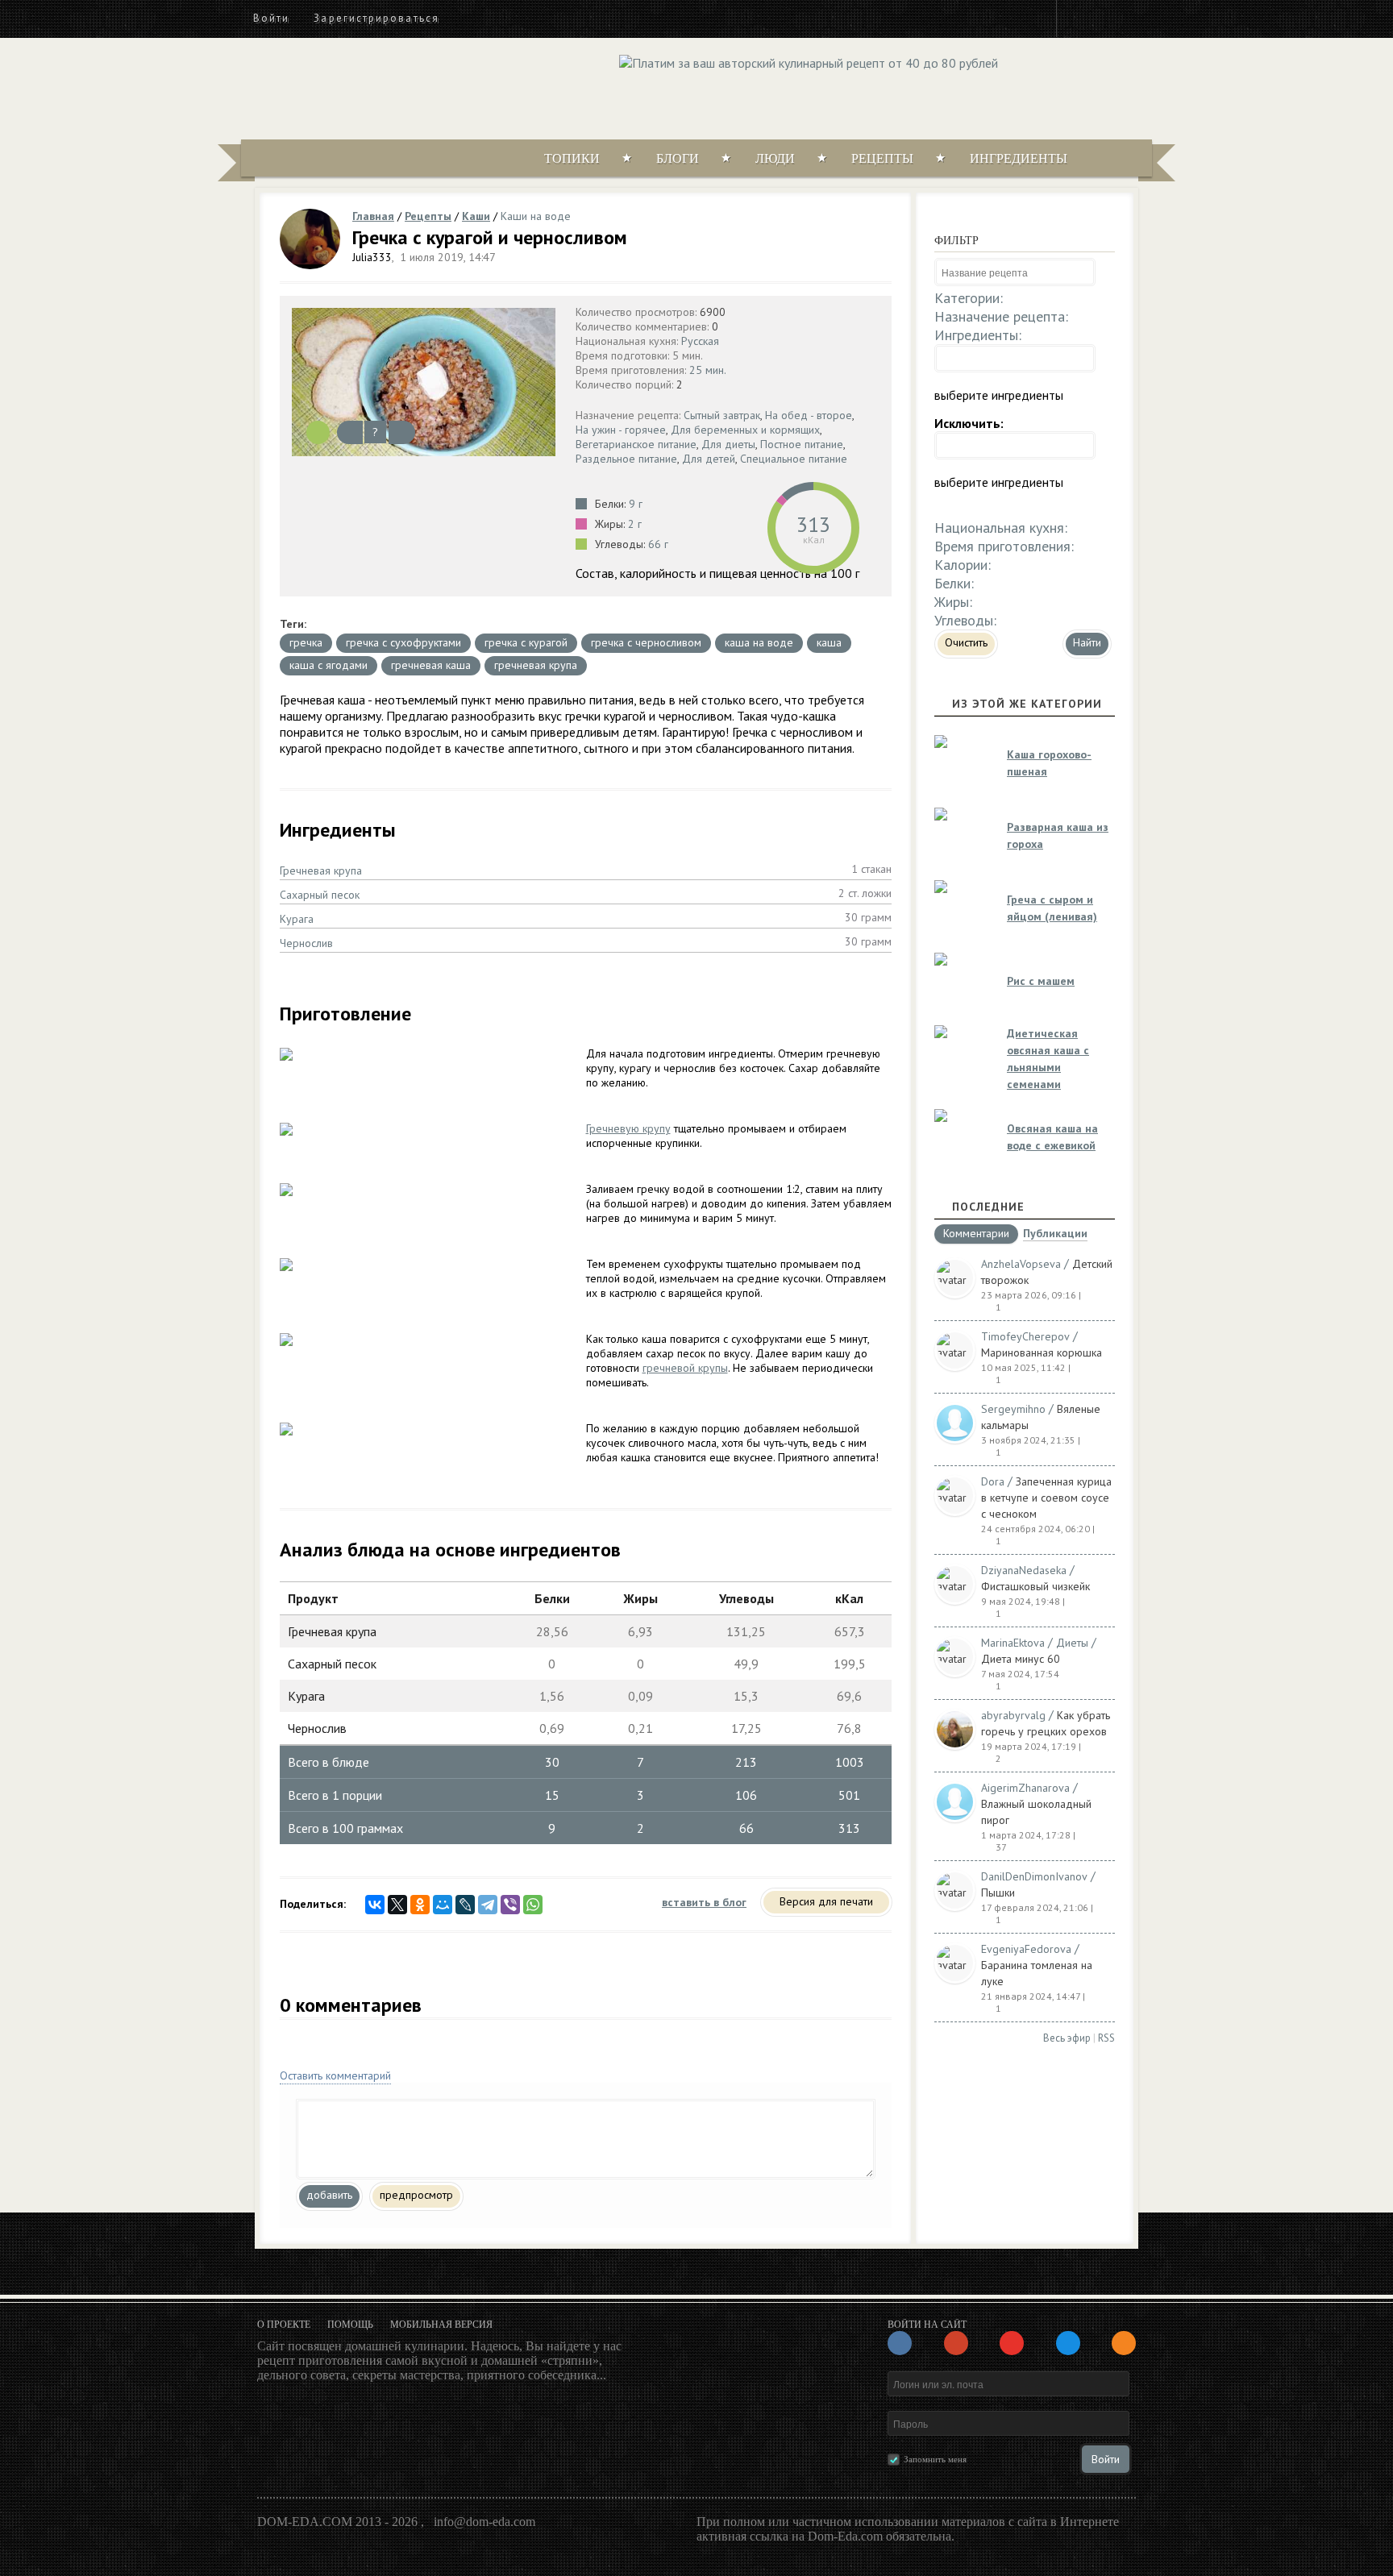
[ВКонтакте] (375, 1905)
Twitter (1108, 18)
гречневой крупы (685, 1368)
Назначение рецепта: (1001, 316)
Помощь (350, 2325)
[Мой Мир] (443, 1905)
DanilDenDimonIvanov (1034, 1876)
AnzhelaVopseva (1021, 1264)
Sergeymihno (1013, 1409)
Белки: (954, 583)
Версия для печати (826, 1901)
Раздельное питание (626, 459)
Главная (373, 216)
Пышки (998, 1893)
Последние (988, 1207)
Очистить (966, 642)
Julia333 (372, 257)
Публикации (1055, 1234)
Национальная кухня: (1001, 528)
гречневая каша (431, 665)
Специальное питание (794, 459)
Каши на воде (536, 216)
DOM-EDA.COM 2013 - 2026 (337, 2522)
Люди (775, 158)
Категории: (969, 298)
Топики (572, 158)
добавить (329, 2195)
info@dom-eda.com (484, 2522)
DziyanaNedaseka (1024, 1570)
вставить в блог (704, 1902)
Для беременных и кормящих (745, 430)
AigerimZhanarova (1025, 1788)
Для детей (709, 459)
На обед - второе (809, 415)
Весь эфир (1067, 2038)
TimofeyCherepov (1025, 1336)
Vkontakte (1137, 18)
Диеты (1072, 1643)
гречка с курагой (526, 642)
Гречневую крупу (628, 1128)
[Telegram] (488, 1905)
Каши (476, 216)
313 (813, 524)
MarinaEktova (1013, 1643)
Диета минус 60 (1021, 1659)
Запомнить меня (935, 2459)
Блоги (678, 158)
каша (829, 642)
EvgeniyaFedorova (1026, 1949)
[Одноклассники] (420, 1905)
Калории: (963, 565)
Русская (700, 341)
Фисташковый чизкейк (1035, 1586)
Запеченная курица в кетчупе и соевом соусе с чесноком (1046, 1498)
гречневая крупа (536, 665)
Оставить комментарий (335, 2075)
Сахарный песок (320, 895)
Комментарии (976, 1234)
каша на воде (759, 642)
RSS (1106, 2038)
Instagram (1079, 18)
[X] (397, 1905)
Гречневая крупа (321, 870)
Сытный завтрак (722, 415)
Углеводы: (965, 620)
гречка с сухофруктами (403, 642)
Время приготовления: (1004, 546)
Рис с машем (1041, 981)
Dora (993, 1481)
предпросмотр (416, 2195)
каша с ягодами (328, 665)
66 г (658, 544)
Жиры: (953, 602)
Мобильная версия (441, 2325)
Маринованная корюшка (1042, 1352)
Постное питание (802, 444)
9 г (636, 504)
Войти (271, 18)
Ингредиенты (1019, 158)
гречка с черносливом (646, 642)
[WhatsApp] (533, 1905)
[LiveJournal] (465, 1905)
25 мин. (708, 370)
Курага (297, 919)
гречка (306, 642)
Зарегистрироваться (376, 18)
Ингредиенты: (978, 335)
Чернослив (306, 943)
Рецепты (882, 158)
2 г (635, 524)
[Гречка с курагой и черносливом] (424, 382)
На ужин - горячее (621, 430)
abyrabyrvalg (1013, 1715)
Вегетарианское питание (636, 444)
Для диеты (728, 444)
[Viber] (510, 1905)
